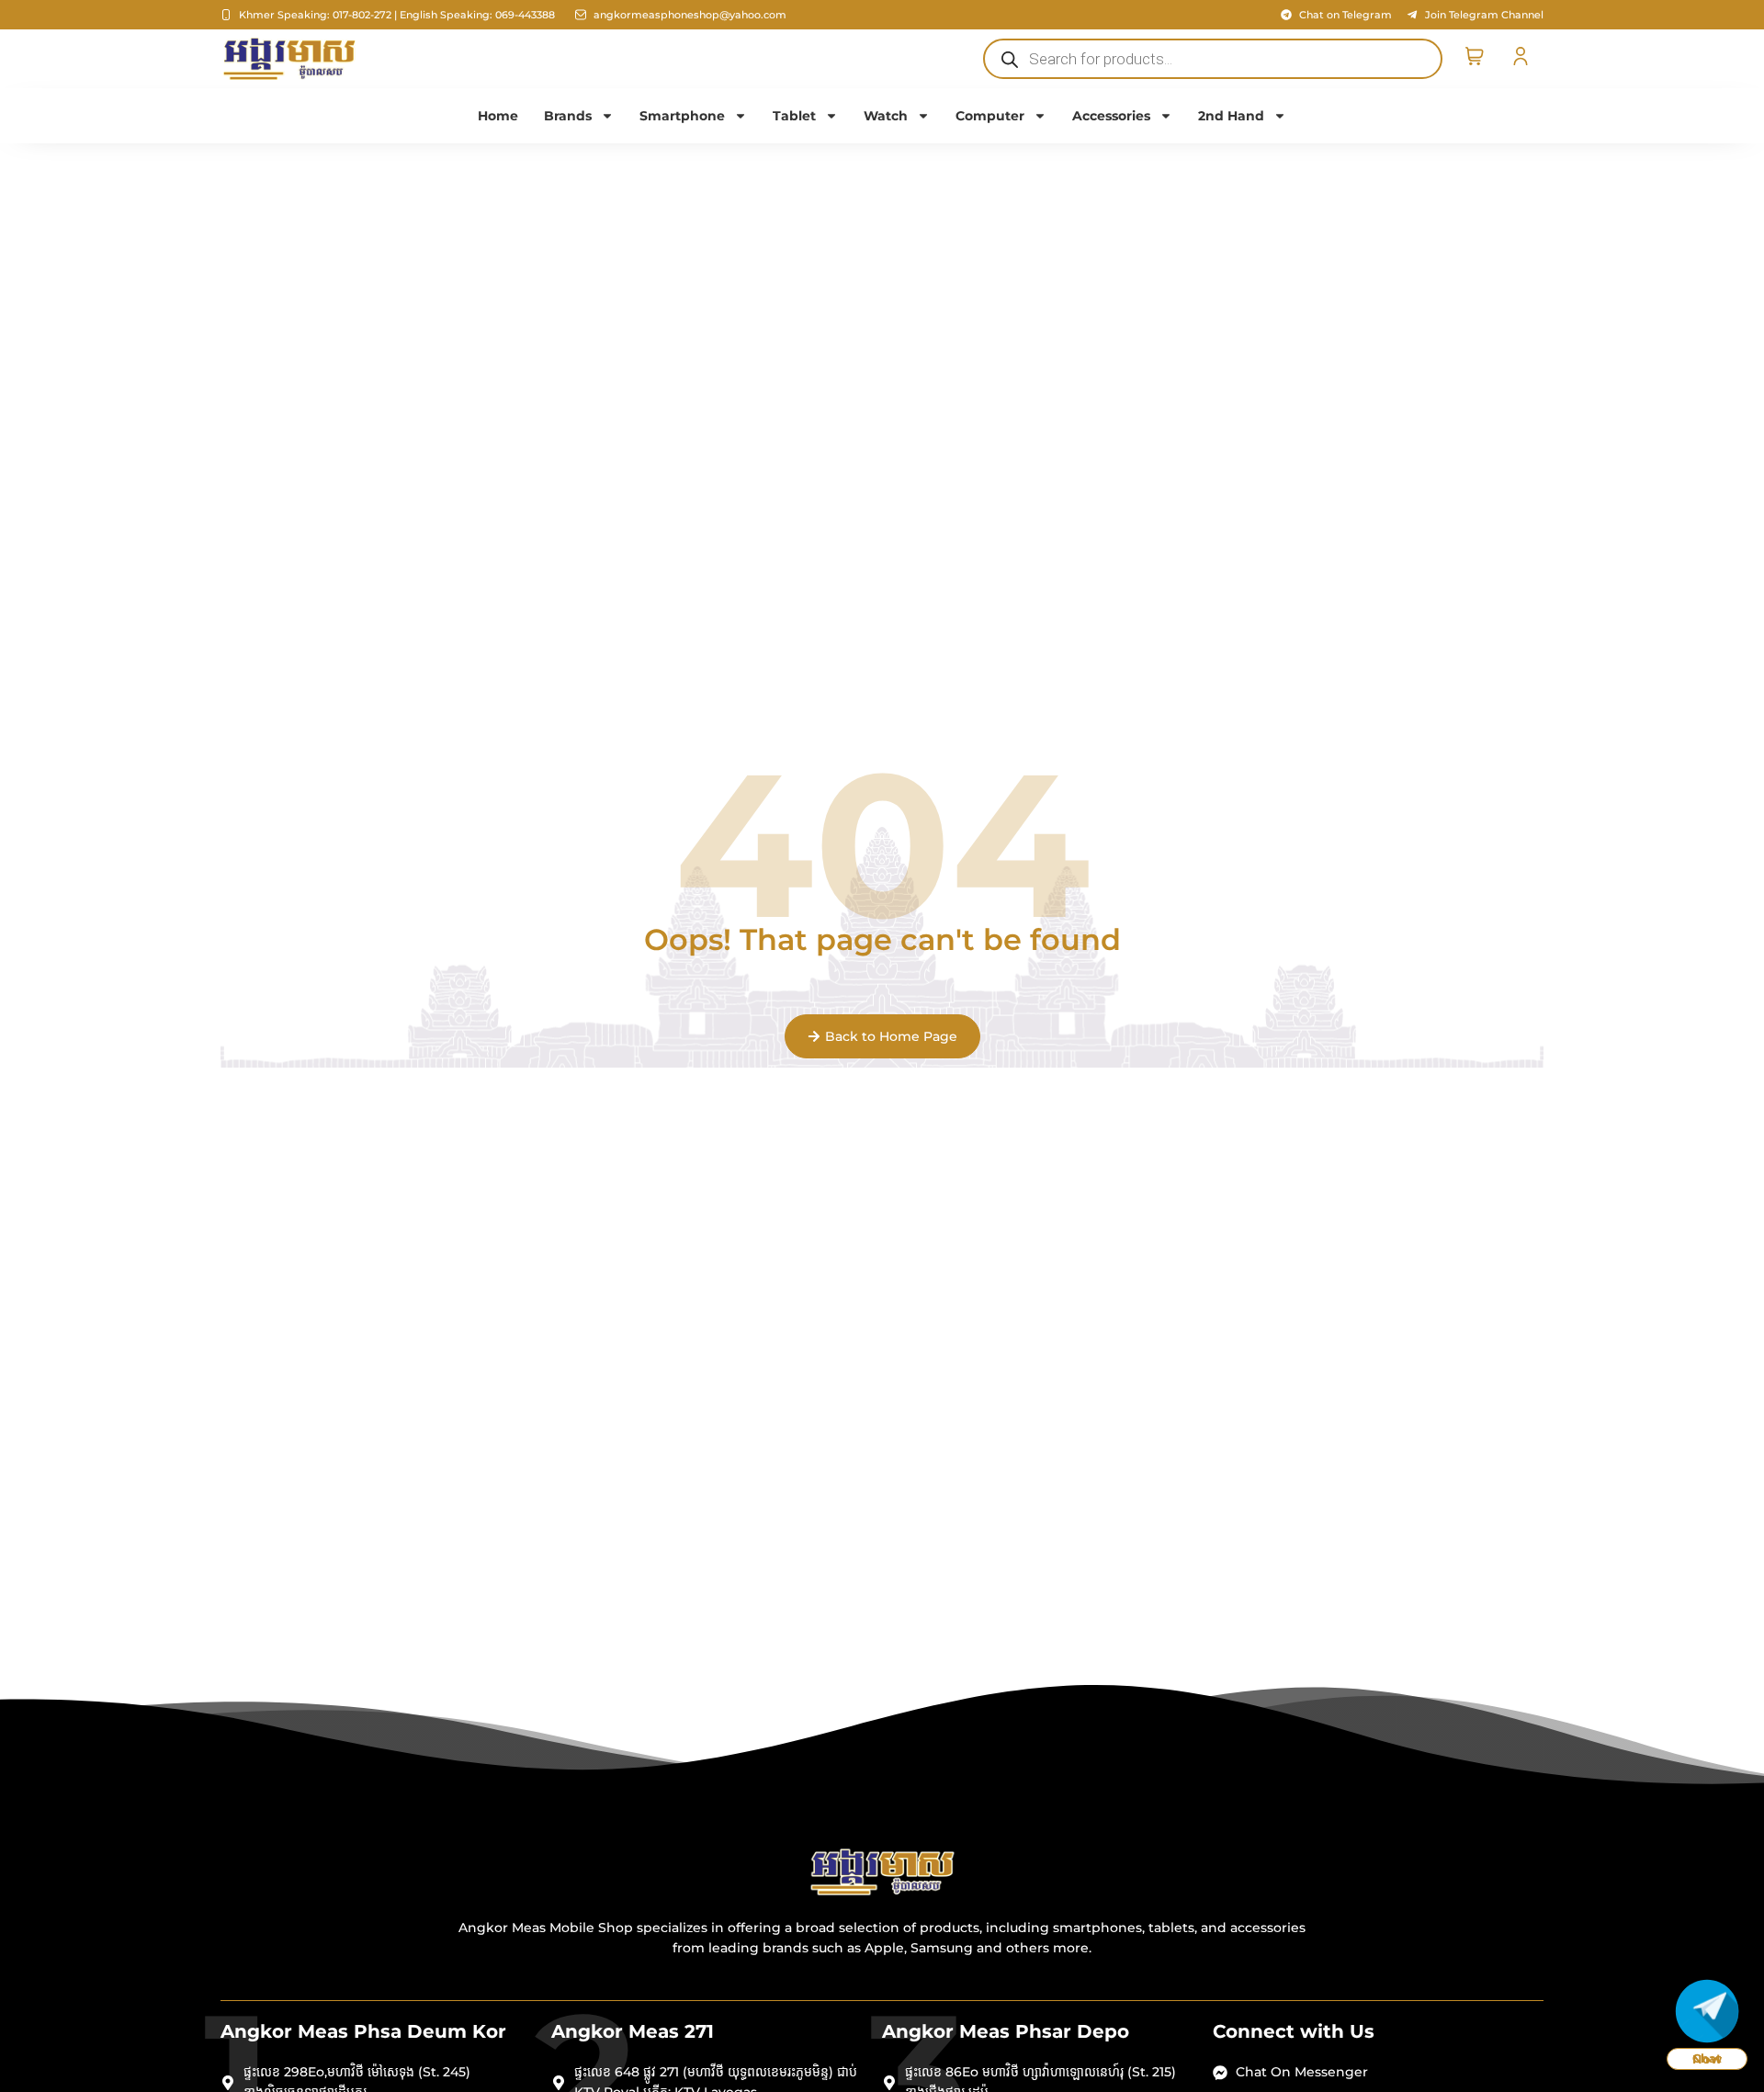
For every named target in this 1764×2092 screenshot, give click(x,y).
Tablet (794, 116)
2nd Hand (1231, 116)
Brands (568, 116)
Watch (886, 116)
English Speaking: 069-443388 (477, 15)
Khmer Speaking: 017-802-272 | (318, 15)
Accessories (1111, 116)
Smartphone (682, 116)
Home (498, 116)
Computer (990, 116)
